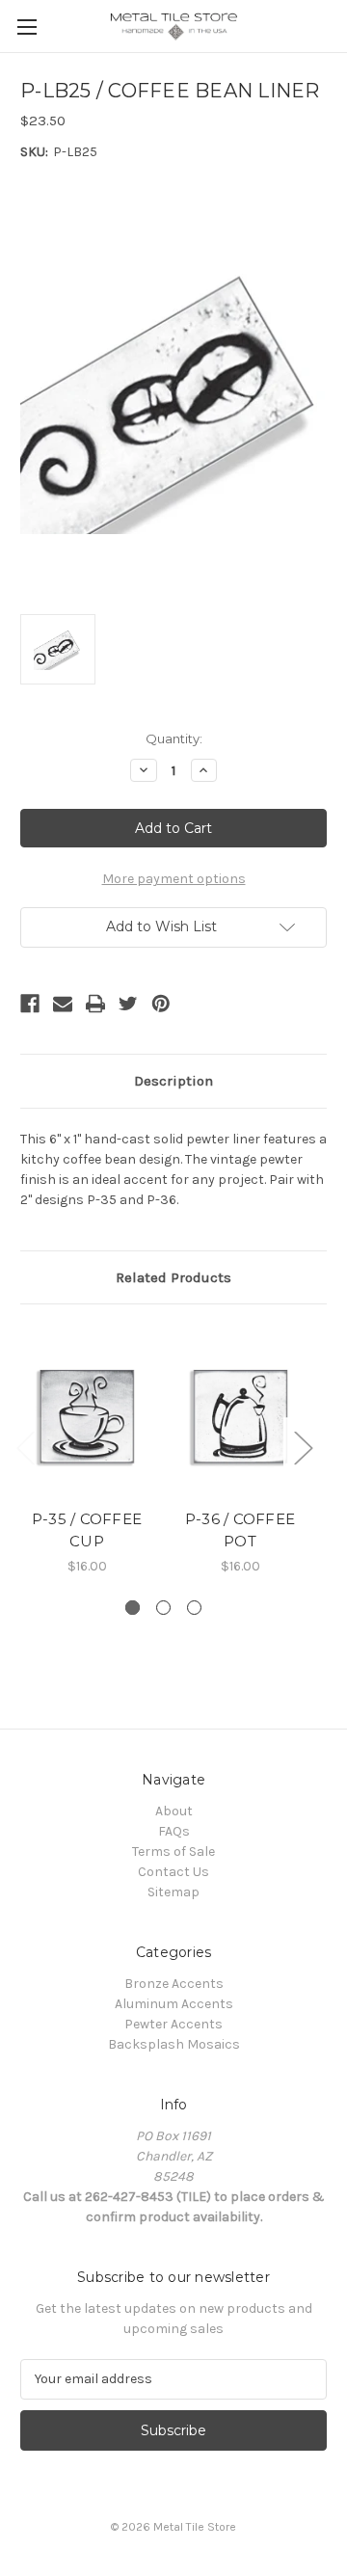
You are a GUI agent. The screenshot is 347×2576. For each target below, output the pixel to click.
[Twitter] (128, 1004)
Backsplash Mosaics (174, 2044)
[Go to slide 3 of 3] (194, 1608)
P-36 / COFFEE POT (240, 1530)
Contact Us (173, 1872)
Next (303, 1447)
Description (173, 1081)
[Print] (95, 1004)
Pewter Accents (173, 2024)
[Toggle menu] (27, 27)
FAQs (174, 1831)
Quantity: (174, 738)
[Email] (63, 1004)
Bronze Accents (174, 1984)
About (174, 1811)
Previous (25, 1447)
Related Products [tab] (173, 1277)
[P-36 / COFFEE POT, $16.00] (240, 1411)
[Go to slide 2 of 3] (163, 1608)
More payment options (174, 879)
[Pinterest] (161, 1004)
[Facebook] (30, 1004)
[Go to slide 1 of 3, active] (133, 1608)
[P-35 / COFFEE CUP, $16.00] (87, 1411)
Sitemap (173, 1892)
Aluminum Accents (174, 2004)
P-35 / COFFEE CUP (87, 1530)
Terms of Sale (173, 1851)
